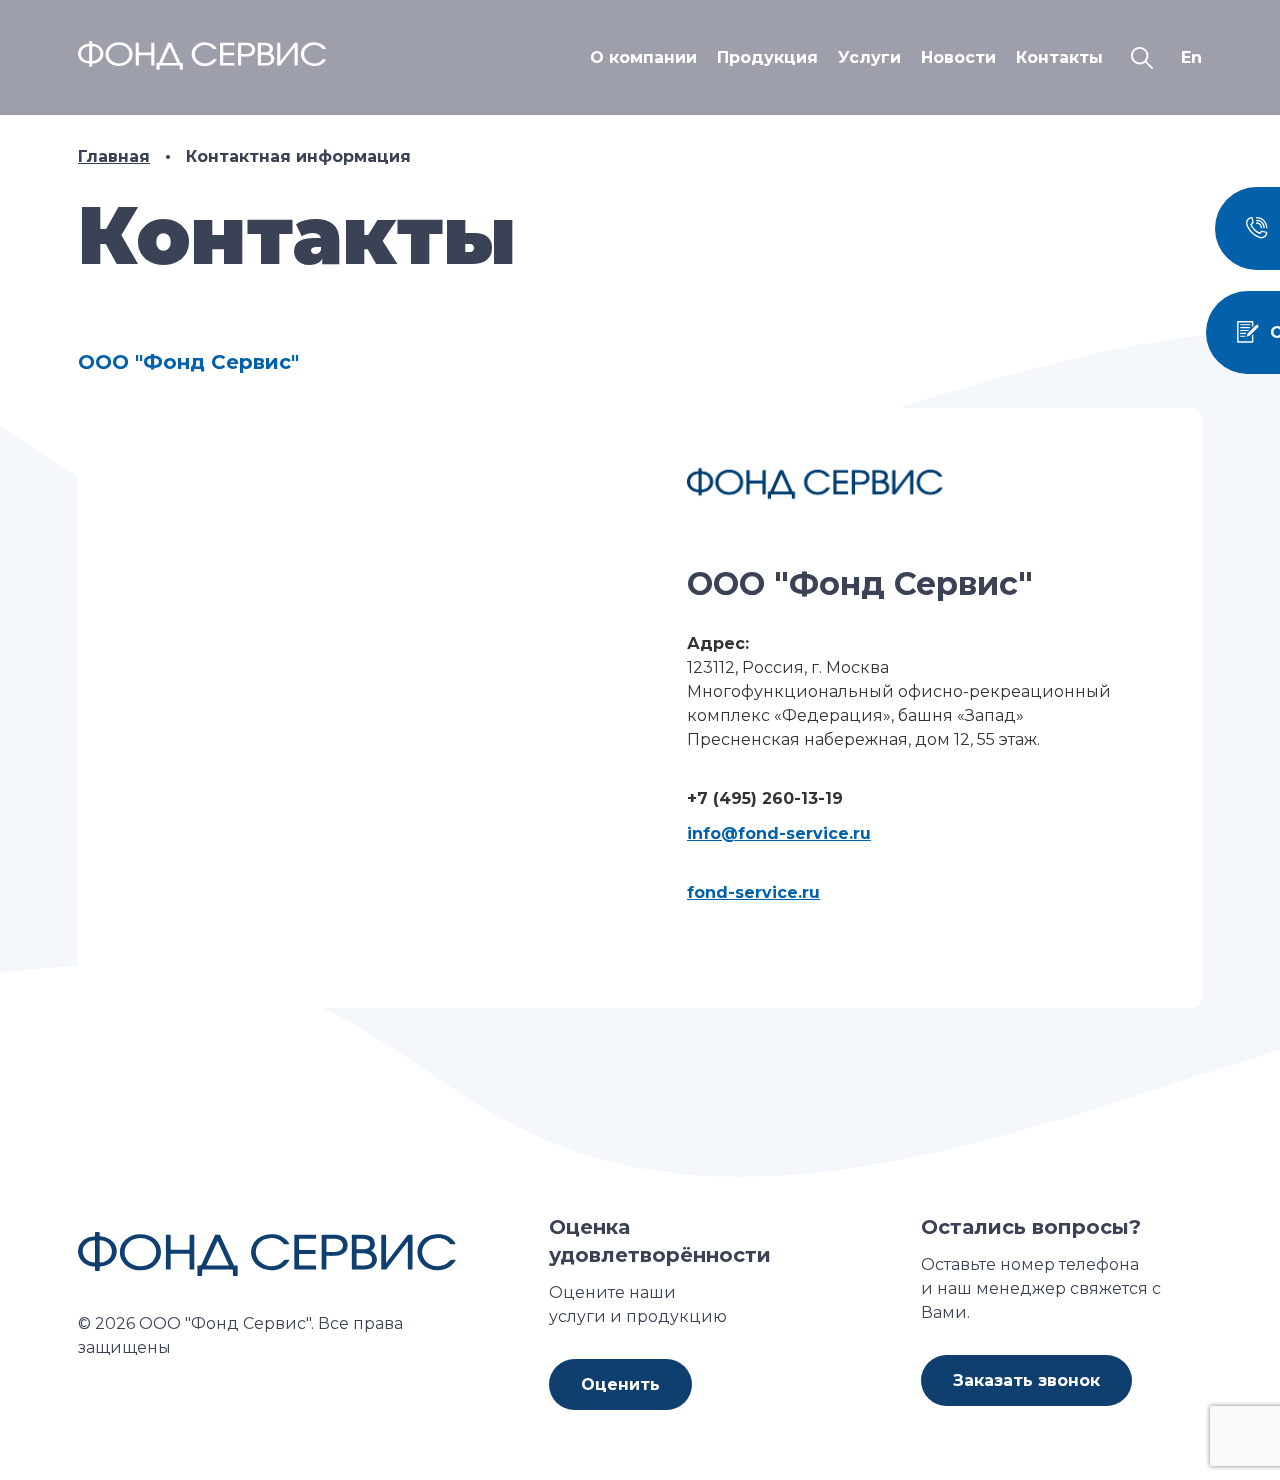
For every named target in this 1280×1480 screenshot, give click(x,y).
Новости (958, 57)
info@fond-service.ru (779, 833)
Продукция (767, 57)
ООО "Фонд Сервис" (188, 362)
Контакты (1059, 57)
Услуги (869, 57)
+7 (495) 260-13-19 (765, 798)
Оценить (620, 1384)
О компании (643, 57)
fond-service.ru (753, 892)
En (1191, 57)
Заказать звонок (1026, 1380)
